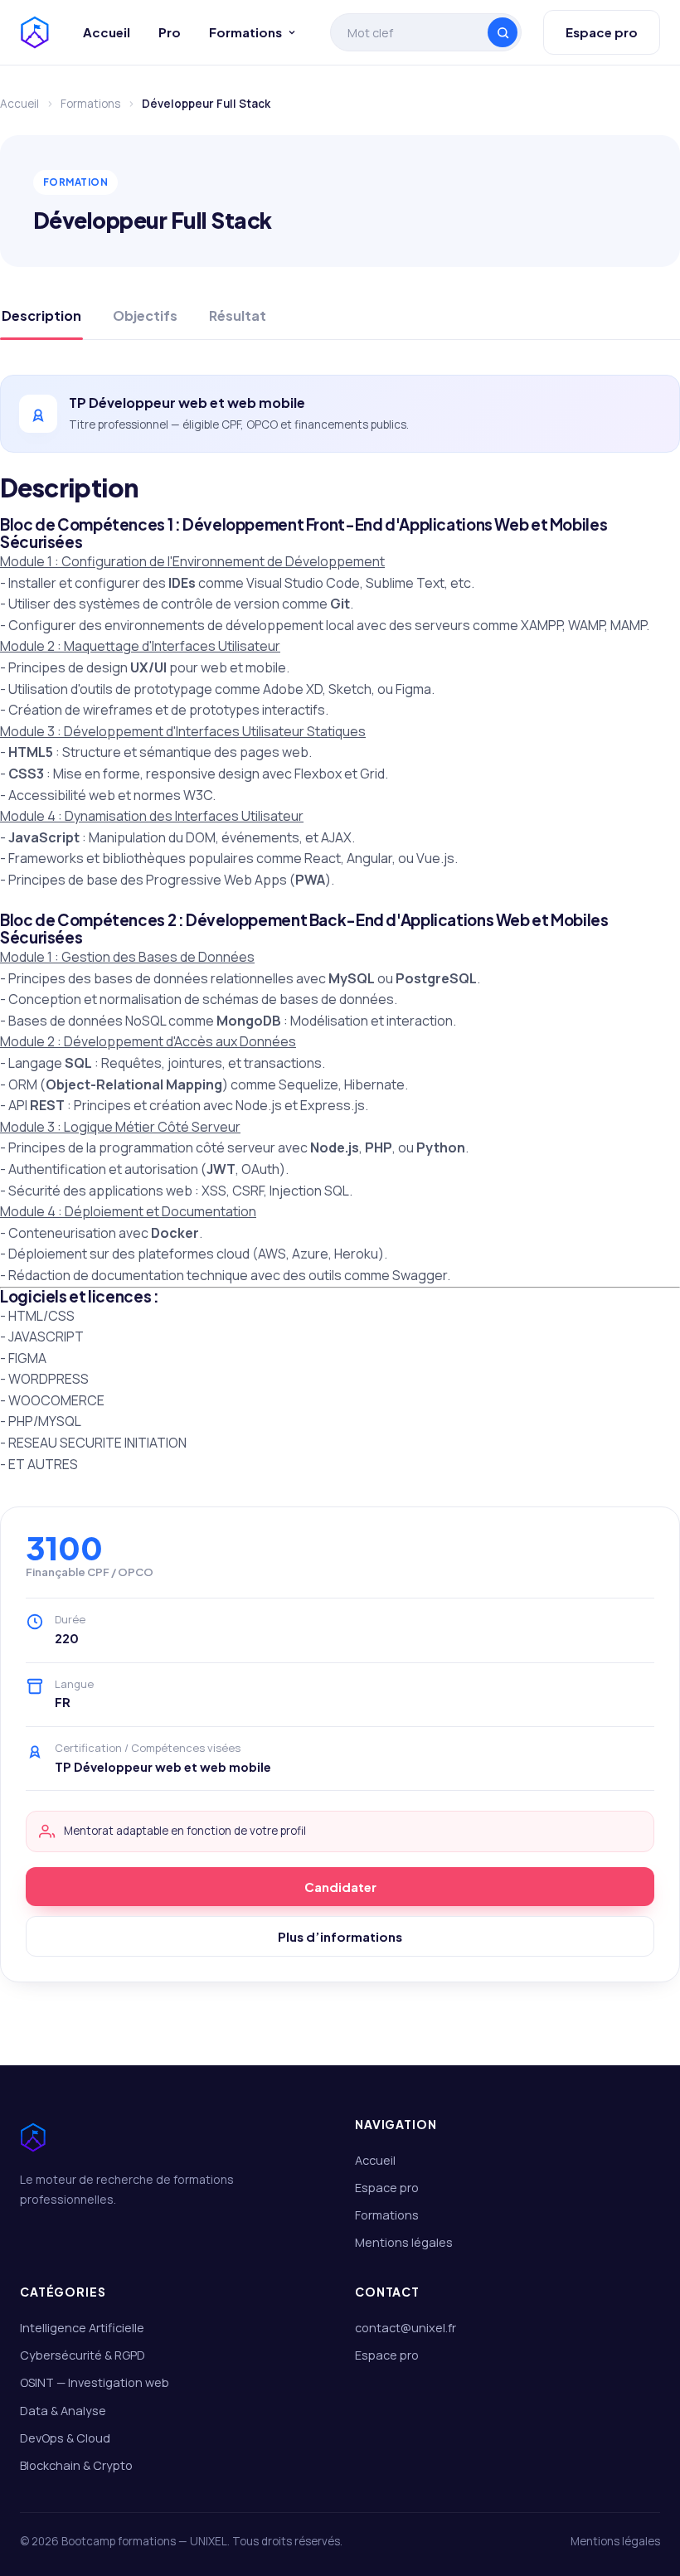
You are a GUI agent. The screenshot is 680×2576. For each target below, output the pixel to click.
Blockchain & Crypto (76, 2465)
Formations (245, 32)
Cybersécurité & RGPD (83, 2355)
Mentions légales (404, 2242)
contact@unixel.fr (406, 2328)
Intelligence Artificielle (82, 2328)
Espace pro (602, 32)
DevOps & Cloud (65, 2438)
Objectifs (145, 315)
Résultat (238, 315)
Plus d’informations (340, 1936)
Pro (170, 32)
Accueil (107, 32)
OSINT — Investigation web (95, 2382)
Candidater (340, 1887)
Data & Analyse (63, 2411)
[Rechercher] (503, 32)
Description (41, 315)
